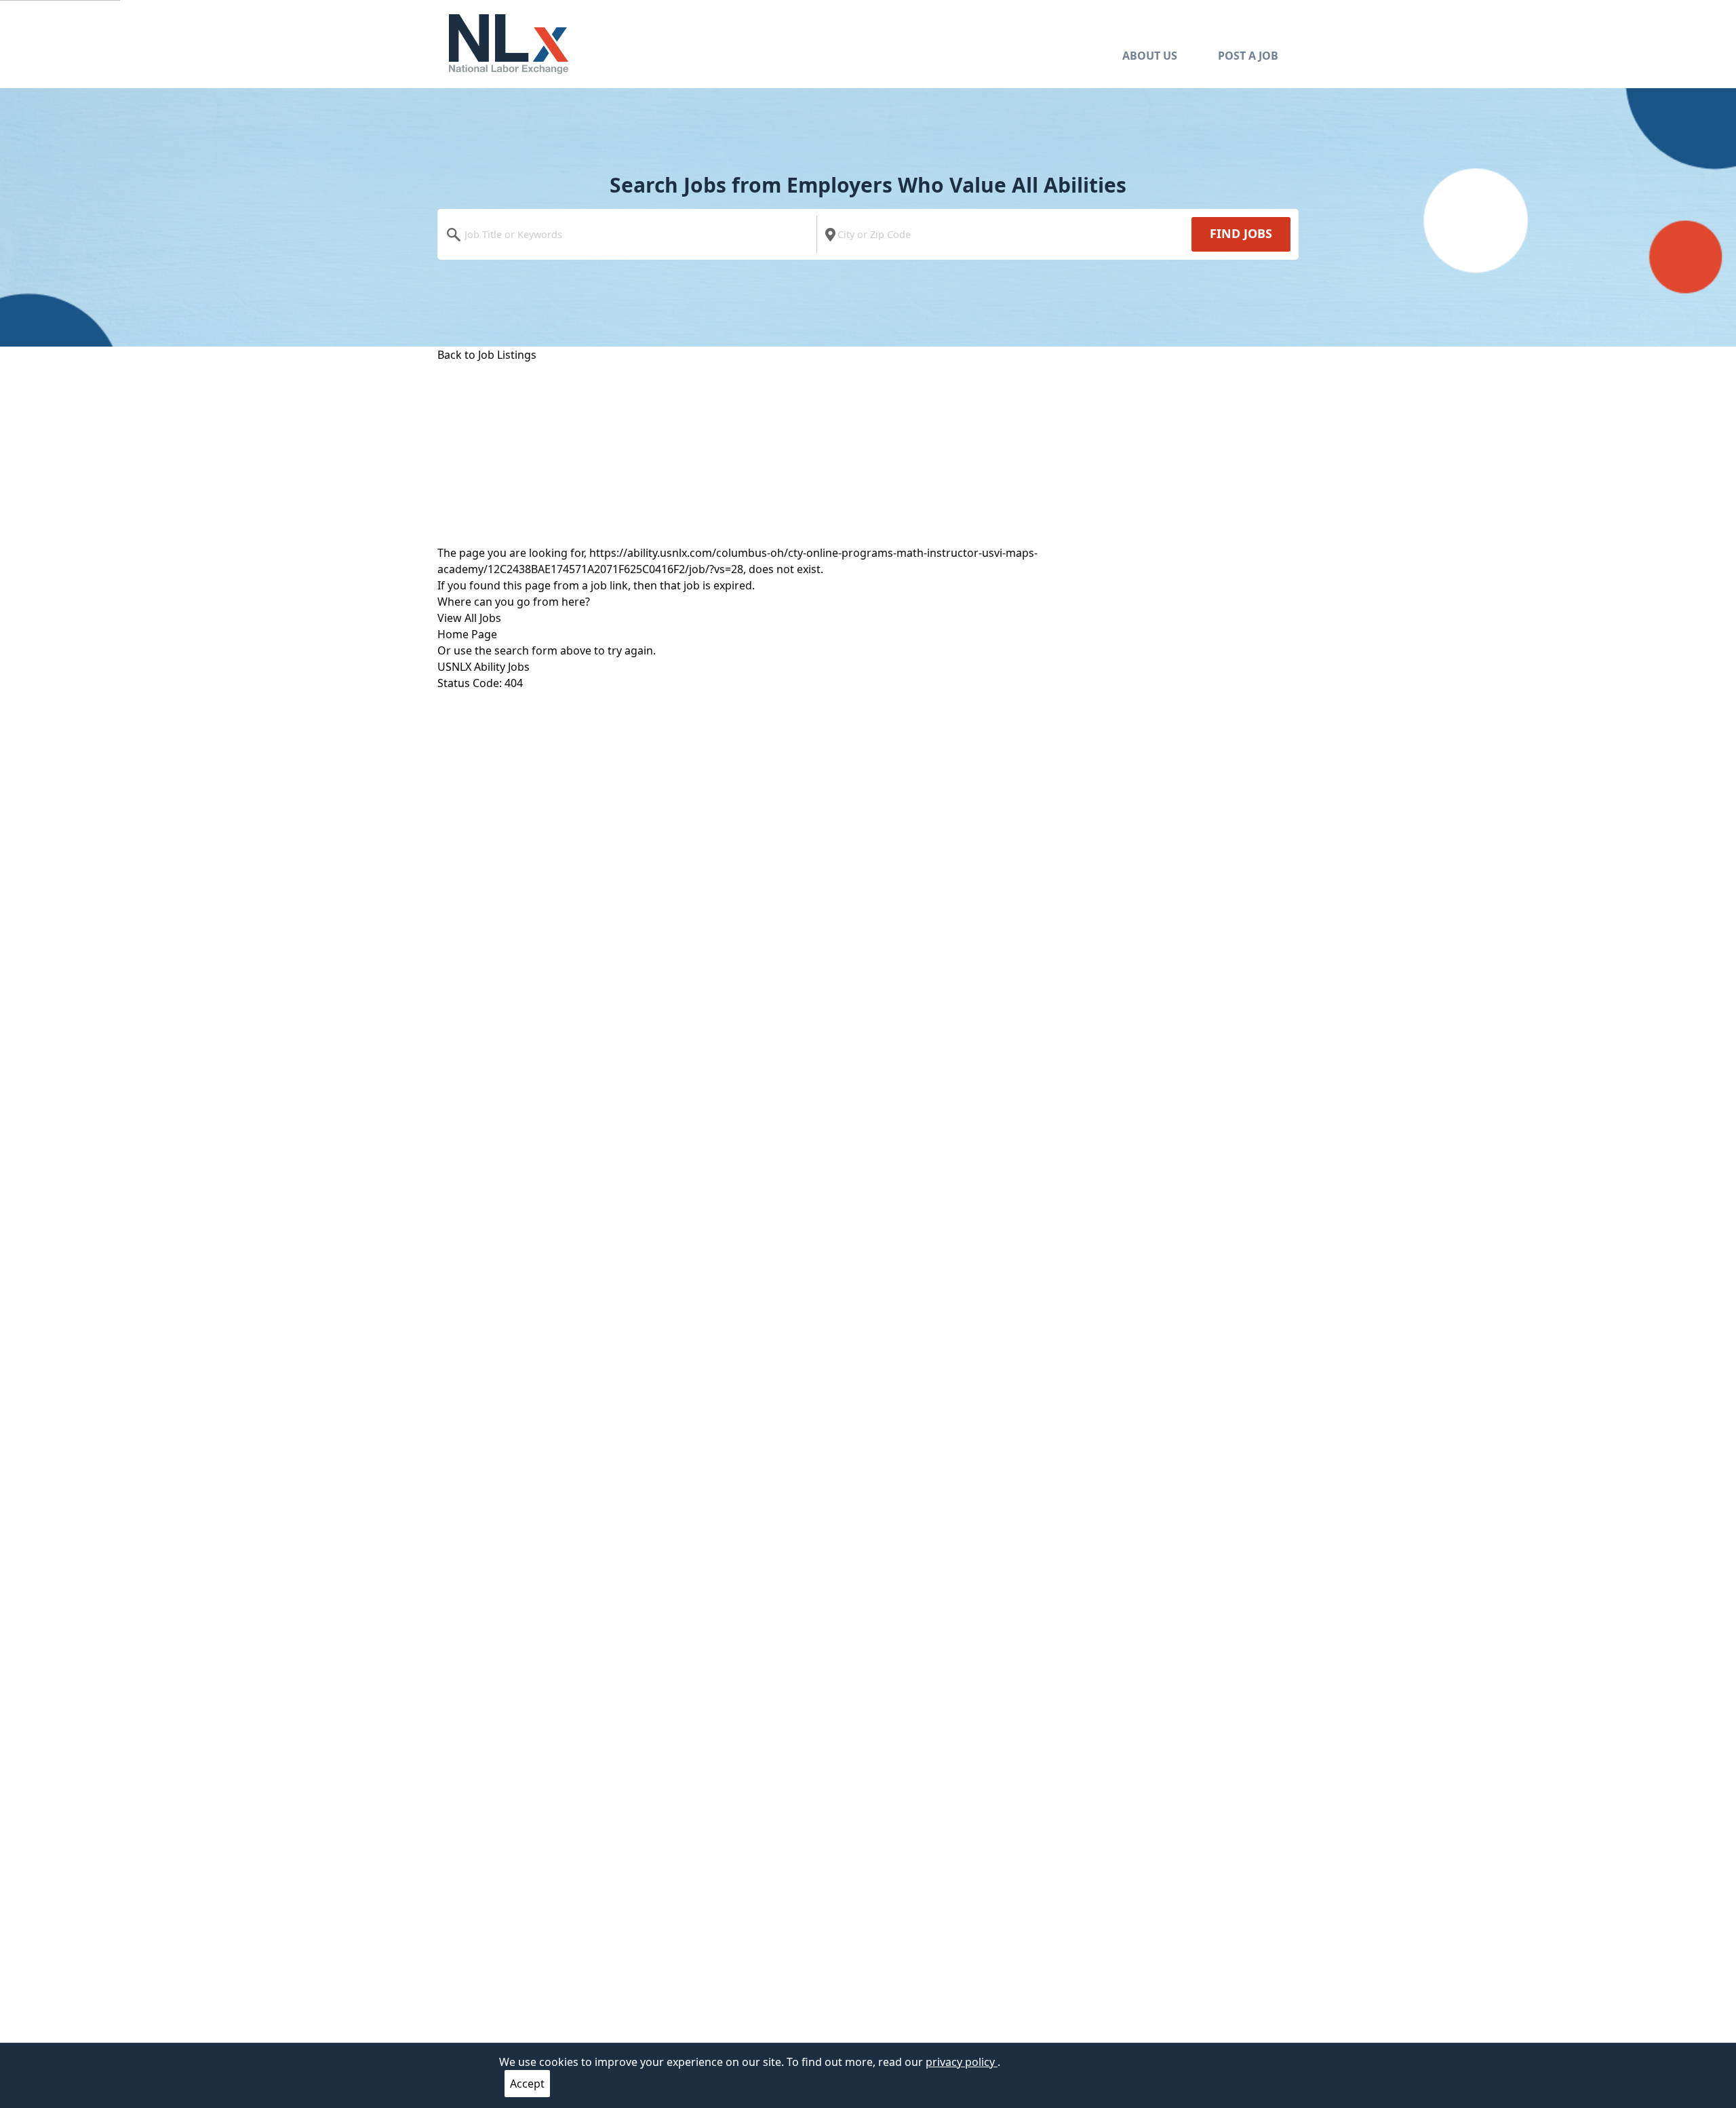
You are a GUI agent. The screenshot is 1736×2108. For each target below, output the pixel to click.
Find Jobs (1241, 233)
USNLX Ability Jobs (484, 667)
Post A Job (1248, 56)
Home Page (467, 634)
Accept (527, 2084)
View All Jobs (469, 618)
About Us (1150, 56)
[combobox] (630, 234)
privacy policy (962, 2062)
